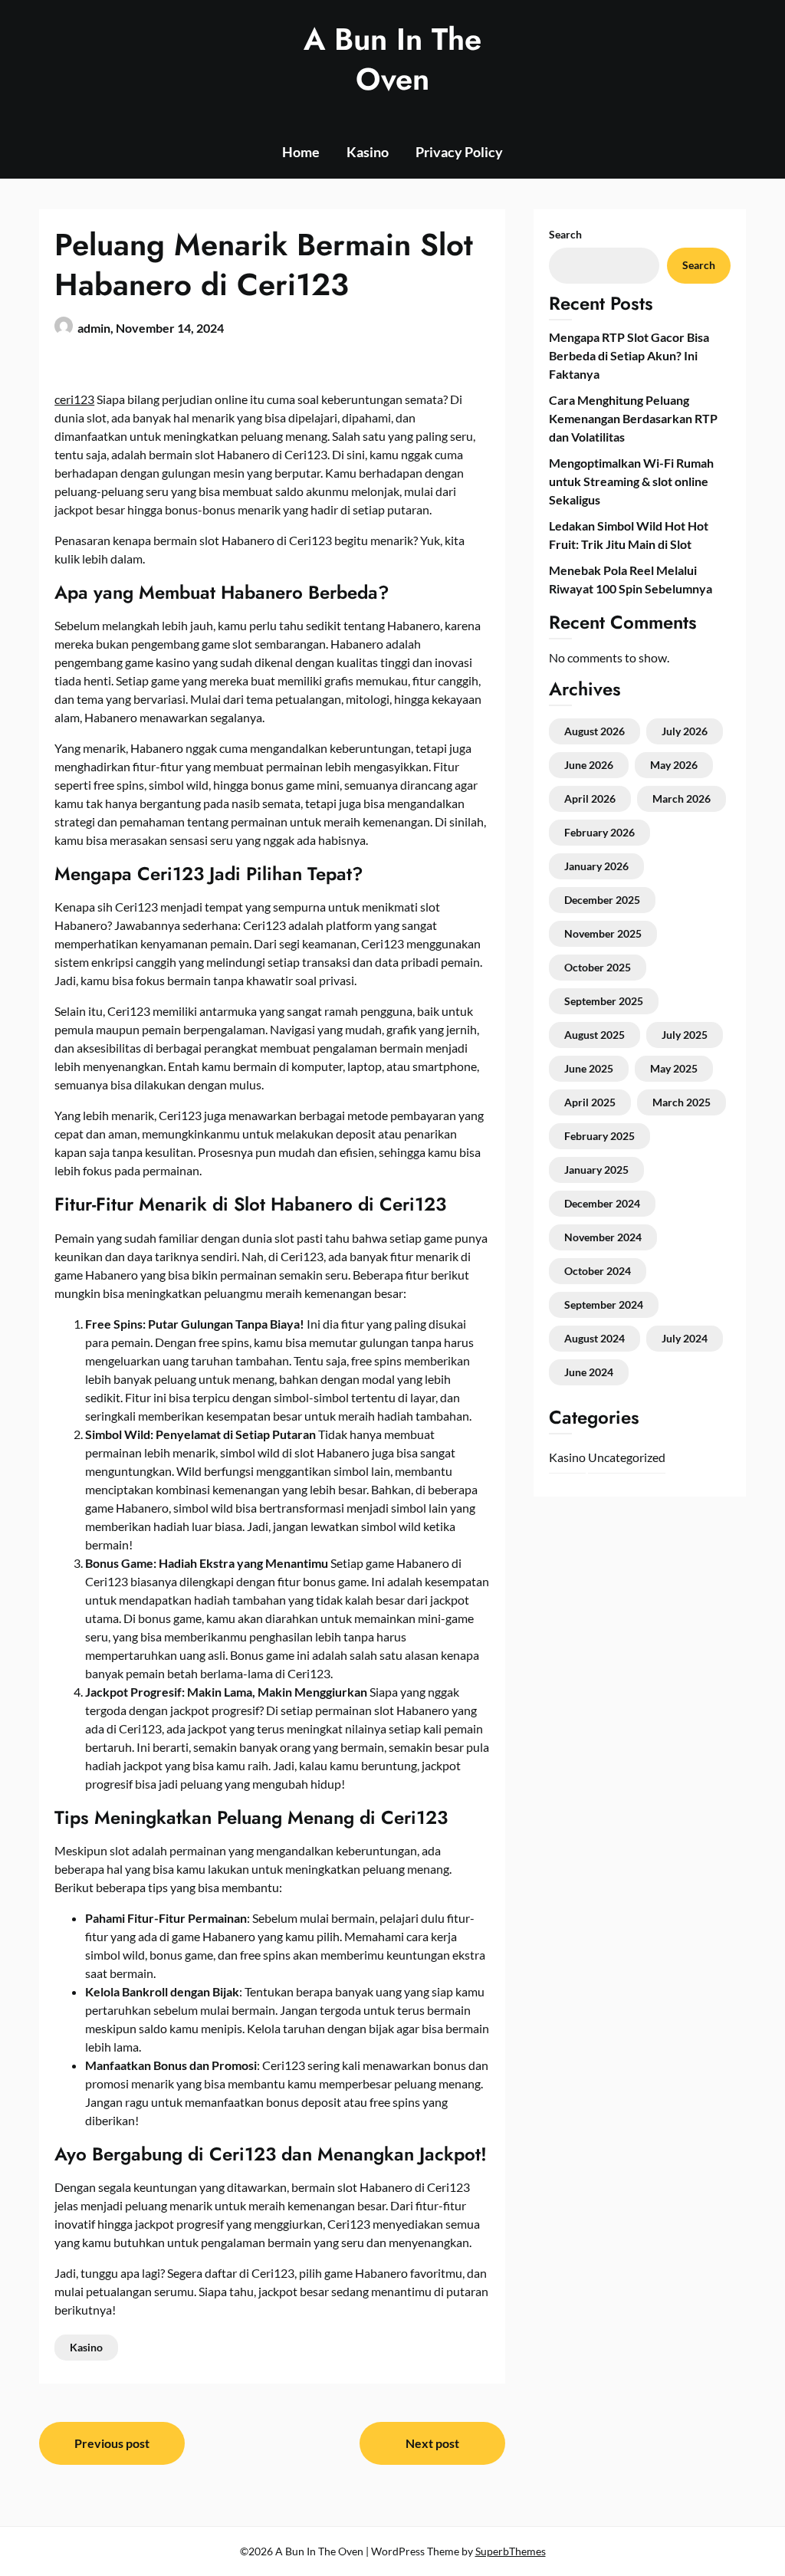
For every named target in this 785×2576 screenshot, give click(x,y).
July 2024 (685, 1338)
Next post (432, 2443)
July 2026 (685, 731)
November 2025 (603, 933)
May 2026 (674, 765)
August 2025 (594, 1035)
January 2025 (596, 1170)
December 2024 (602, 1203)
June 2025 (589, 1068)
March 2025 (682, 1102)
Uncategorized (627, 1457)
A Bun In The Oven (392, 59)
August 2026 (594, 731)
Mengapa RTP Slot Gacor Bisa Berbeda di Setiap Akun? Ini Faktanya (629, 355)
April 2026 (590, 798)
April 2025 (590, 1102)
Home (301, 152)
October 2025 (598, 967)
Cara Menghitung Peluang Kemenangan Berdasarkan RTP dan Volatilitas (633, 418)
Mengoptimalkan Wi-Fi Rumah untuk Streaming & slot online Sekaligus (631, 481)
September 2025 (604, 1001)
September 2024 (604, 1304)
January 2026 (596, 866)
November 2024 (603, 1237)
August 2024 (594, 1338)
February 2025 (599, 1136)
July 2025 (685, 1035)
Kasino (368, 152)
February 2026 (599, 832)
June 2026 (589, 765)
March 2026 (682, 798)
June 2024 (589, 1372)
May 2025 (674, 1068)
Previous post (112, 2443)
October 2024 (598, 1271)
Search (565, 234)
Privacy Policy (459, 152)
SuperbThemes (511, 2551)
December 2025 (602, 900)
